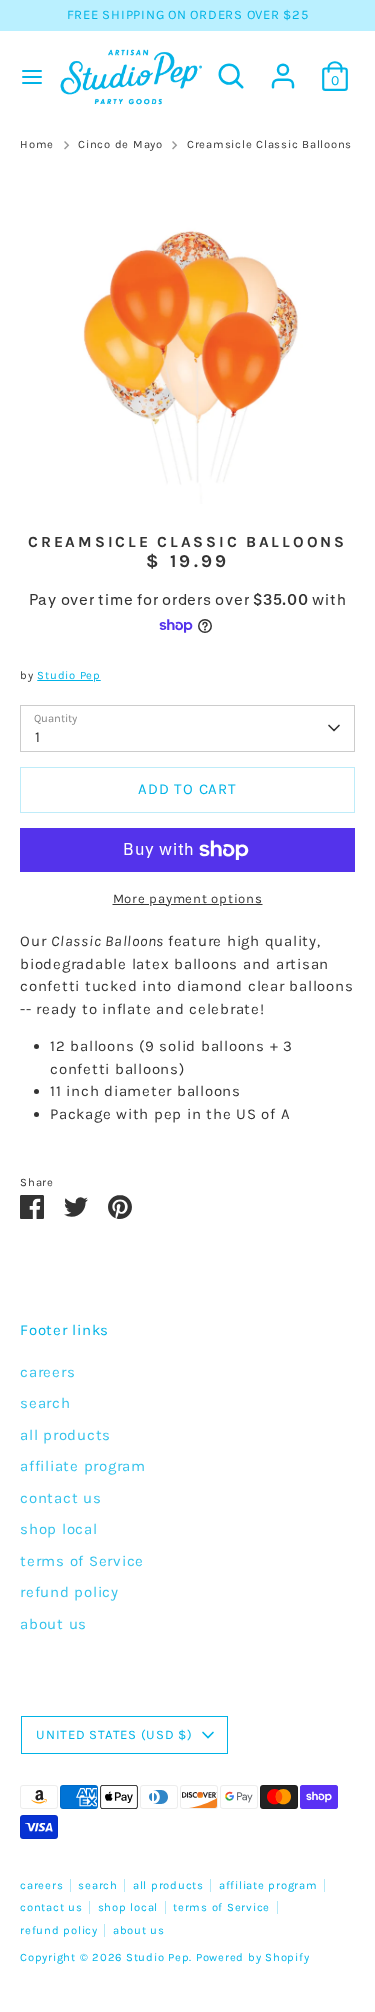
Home (37, 144)
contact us (61, 1498)
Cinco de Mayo (120, 144)
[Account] (283, 67)
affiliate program (83, 1466)
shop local (59, 1529)
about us (53, 1624)
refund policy (69, 1592)
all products (65, 1435)
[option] (187, 336)
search (45, 1403)
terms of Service (82, 1561)
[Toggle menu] (27, 76)
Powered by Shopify (253, 1957)
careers (47, 1372)
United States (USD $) (114, 1734)
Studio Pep (69, 675)
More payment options (188, 898)
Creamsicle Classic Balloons (269, 144)
